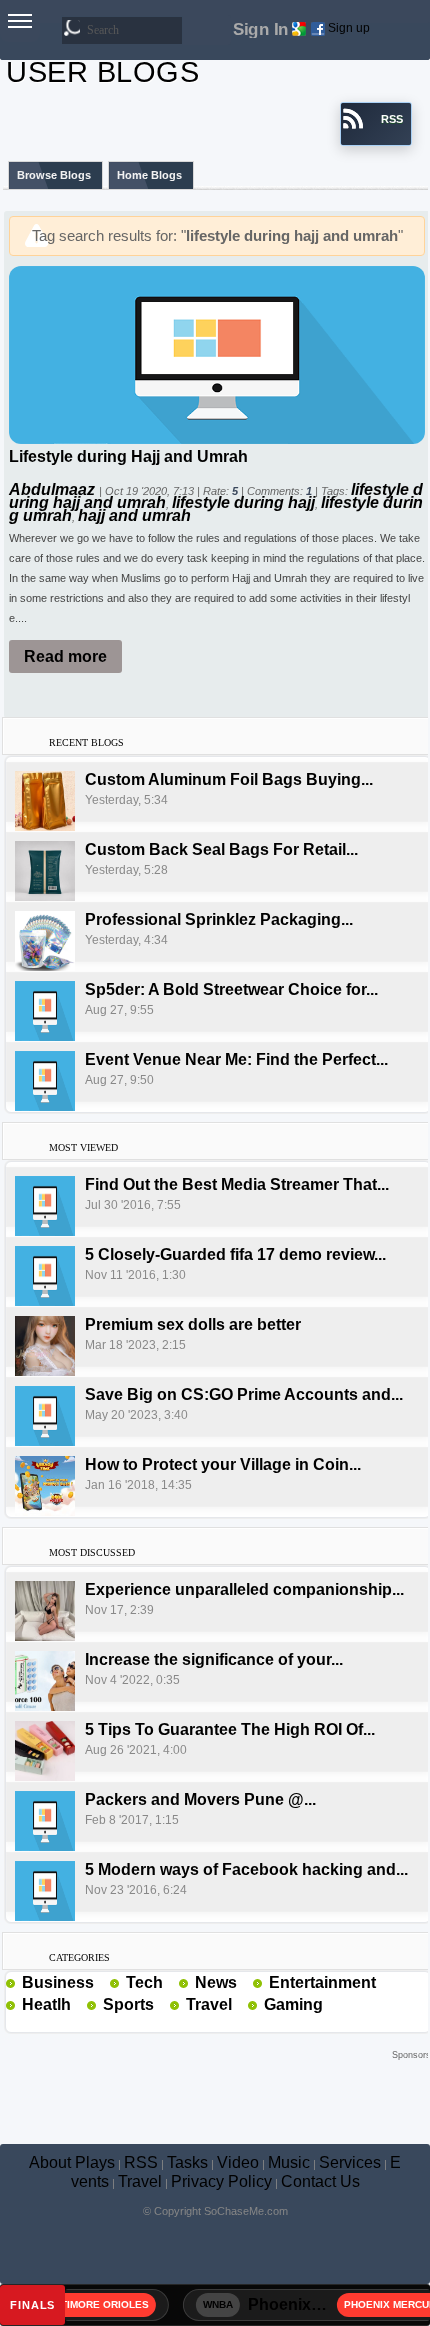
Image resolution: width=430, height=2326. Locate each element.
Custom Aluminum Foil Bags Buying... (229, 779)
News (216, 1982)
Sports (128, 2004)
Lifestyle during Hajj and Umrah (128, 456)
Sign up (349, 28)
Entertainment (322, 1982)
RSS (141, 2162)
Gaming (293, 2004)
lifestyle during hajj (243, 502)
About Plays (72, 2162)
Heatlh (46, 2004)
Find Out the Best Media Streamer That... (237, 1184)
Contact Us (320, 2181)
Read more (65, 656)
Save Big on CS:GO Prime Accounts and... (244, 1394)
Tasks (187, 2162)
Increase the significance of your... (214, 1659)
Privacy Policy (221, 2181)
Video (238, 2162)
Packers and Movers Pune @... (200, 1799)
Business (58, 1982)
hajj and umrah (134, 515)
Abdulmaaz (54, 489)
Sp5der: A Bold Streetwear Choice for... (231, 989)
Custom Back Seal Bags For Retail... (221, 849)
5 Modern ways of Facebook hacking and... (246, 1869)
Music (289, 2162)
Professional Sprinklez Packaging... (219, 919)
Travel (209, 2004)
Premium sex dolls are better (193, 1324)
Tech (144, 1982)
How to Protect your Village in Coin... (223, 1464)
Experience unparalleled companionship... (244, 1589)
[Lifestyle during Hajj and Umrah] (217, 353)
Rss (102, 1982)
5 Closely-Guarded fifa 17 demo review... (235, 1254)
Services (350, 2162)
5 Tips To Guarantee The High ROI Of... (230, 1729)
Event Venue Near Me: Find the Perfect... (236, 1059)
